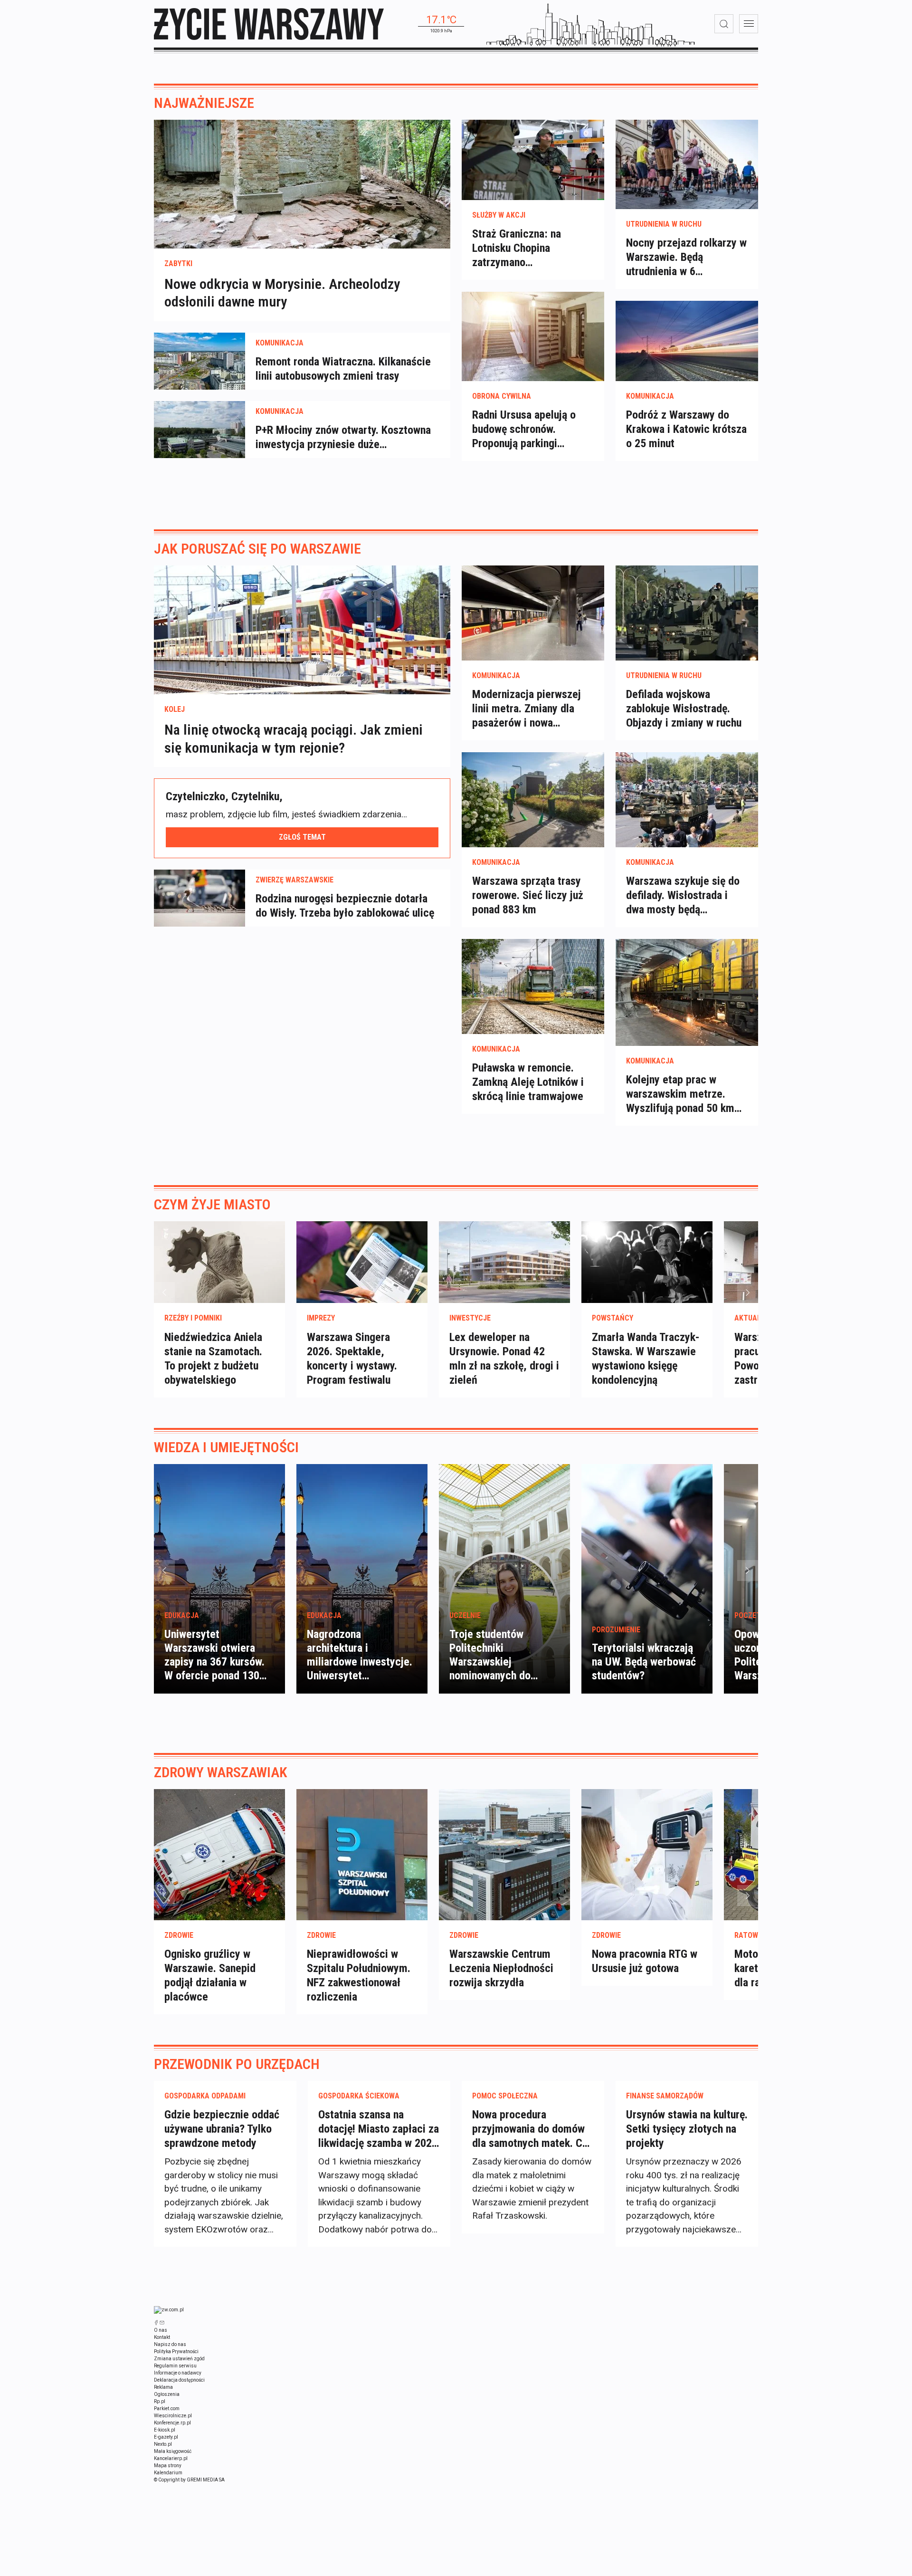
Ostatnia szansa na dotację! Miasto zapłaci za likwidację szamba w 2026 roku (379, 2129)
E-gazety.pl (166, 2437)
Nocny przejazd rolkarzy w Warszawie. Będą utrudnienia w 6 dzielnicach (686, 257)
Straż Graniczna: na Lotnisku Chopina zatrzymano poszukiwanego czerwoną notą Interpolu (530, 248)
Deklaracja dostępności (179, 2380)
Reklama (163, 2387)
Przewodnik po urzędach (237, 2064)
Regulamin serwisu (175, 2366)
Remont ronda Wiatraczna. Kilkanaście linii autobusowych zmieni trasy (343, 369)
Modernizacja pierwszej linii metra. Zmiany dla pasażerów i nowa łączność (527, 709)
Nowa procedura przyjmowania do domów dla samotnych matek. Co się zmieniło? (530, 2129)
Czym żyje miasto (212, 1204)
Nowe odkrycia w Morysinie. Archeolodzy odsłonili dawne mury (282, 293)
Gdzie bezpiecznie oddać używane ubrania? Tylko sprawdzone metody (222, 2129)
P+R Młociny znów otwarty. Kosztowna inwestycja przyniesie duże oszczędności (343, 437)
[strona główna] (269, 24)
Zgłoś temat (302, 837)
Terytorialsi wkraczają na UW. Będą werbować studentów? (644, 1662)
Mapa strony (168, 2466)
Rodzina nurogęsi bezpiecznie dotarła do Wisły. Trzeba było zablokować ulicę (345, 906)
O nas (161, 2330)
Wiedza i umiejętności (226, 1447)
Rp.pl (160, 2401)
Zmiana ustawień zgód (179, 2359)
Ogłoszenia (167, 2394)
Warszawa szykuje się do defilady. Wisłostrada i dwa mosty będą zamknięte (683, 895)
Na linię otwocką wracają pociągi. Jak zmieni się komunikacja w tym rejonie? (294, 739)
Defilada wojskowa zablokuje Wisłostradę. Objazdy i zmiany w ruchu (684, 709)
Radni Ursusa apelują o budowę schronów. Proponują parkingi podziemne (524, 429)
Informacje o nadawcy (178, 2373)
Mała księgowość (173, 2451)
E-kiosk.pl (165, 2430)
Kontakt (162, 2337)
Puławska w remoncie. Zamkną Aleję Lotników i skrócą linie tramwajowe (528, 1082)
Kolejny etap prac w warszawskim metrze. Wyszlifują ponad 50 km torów (680, 1094)
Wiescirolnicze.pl (173, 2416)
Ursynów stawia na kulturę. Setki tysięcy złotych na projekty (687, 2129)
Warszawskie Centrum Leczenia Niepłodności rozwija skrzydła (501, 1968)
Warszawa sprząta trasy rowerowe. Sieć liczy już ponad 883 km (528, 895)
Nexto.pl (163, 2444)
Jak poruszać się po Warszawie (257, 549)
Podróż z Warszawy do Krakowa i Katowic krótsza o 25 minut (686, 429)
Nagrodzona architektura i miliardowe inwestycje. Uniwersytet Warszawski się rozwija (360, 1662)
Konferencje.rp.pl (172, 2423)
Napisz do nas (170, 2344)
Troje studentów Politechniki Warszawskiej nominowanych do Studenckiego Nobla (495, 1662)
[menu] (749, 24)
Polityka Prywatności (176, 2351)
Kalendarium (168, 2473)
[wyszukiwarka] (724, 24)
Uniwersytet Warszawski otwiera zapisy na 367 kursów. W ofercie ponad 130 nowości (214, 1662)
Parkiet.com (167, 2408)
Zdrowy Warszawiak (221, 1772)
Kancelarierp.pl (171, 2458)
